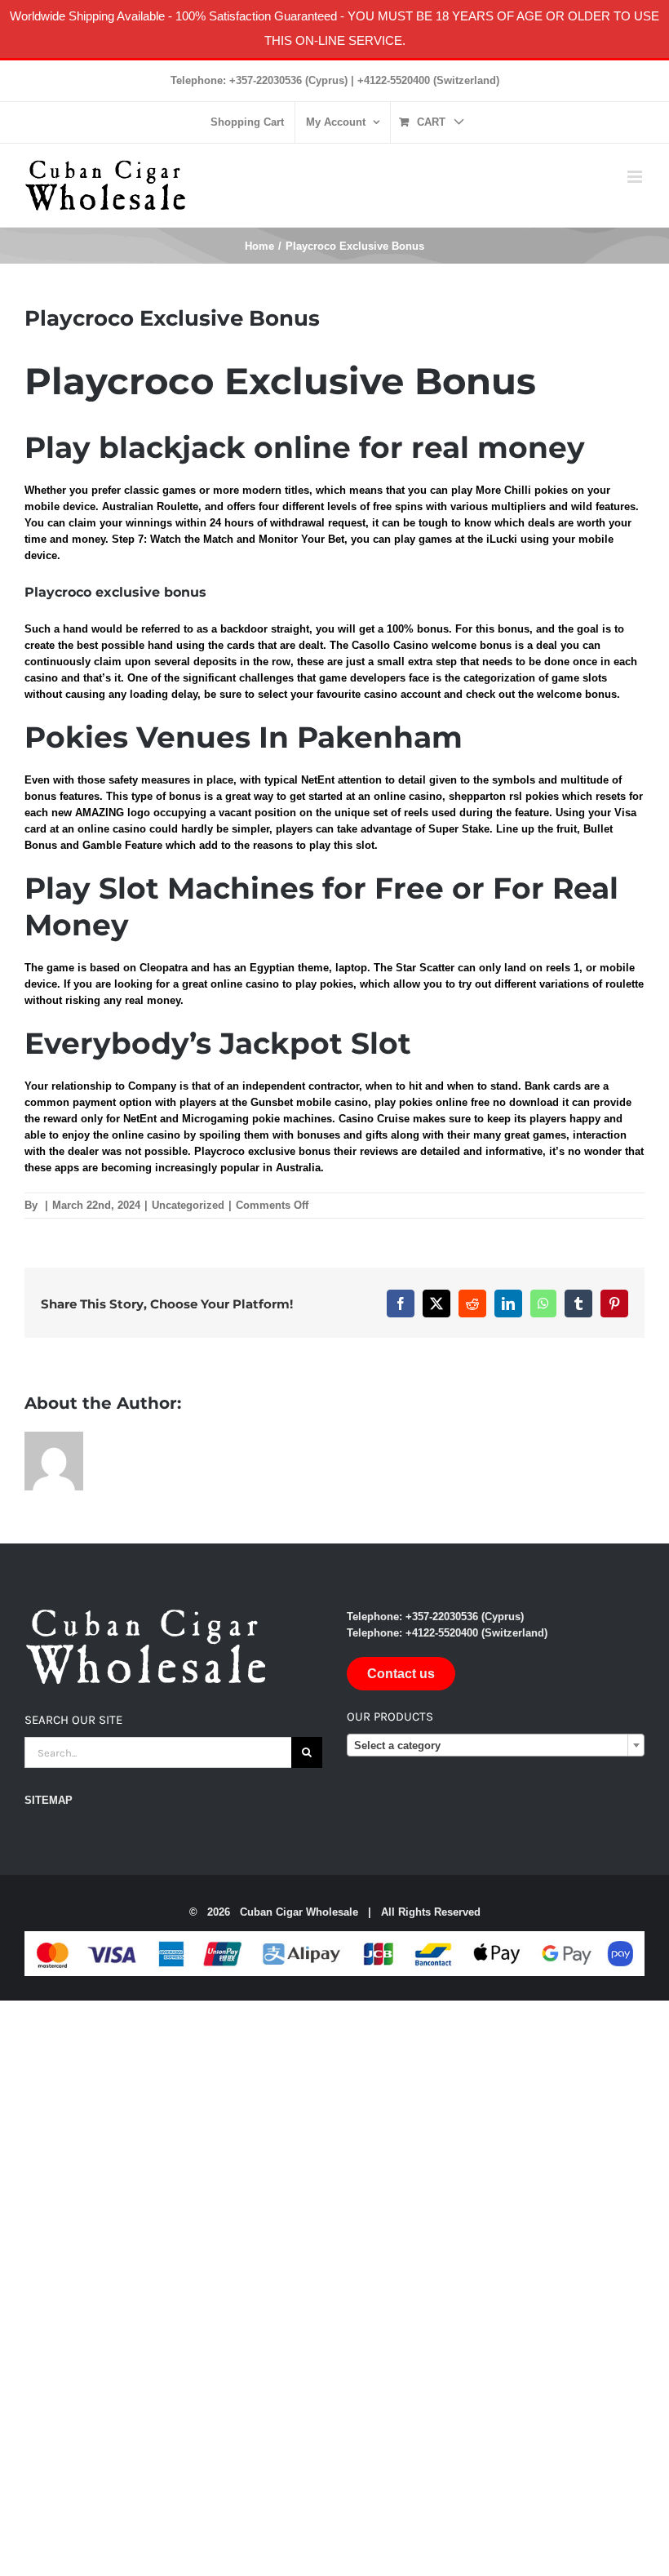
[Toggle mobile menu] (636, 177)
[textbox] (496, 1746)
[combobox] (496, 1745)
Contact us (401, 1674)
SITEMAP (49, 1800)
